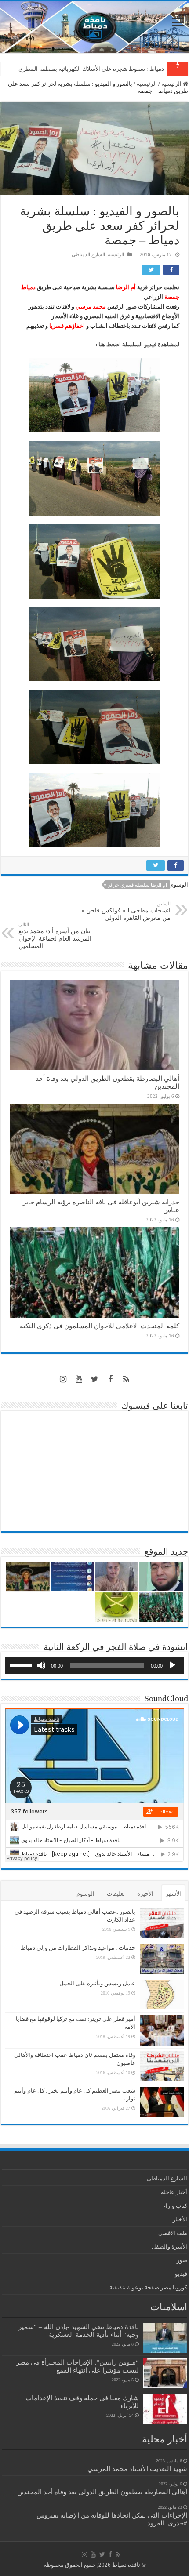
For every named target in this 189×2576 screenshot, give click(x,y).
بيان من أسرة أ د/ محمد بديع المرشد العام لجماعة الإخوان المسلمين (55, 936)
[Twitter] (94, 1379)
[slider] (22, 1664)
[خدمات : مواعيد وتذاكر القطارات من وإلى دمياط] (162, 1959)
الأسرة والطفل (169, 2247)
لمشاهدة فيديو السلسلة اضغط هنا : (137, 344)
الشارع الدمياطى (88, 254)
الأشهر (173, 1894)
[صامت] (41, 1665)
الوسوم (85, 1894)
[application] (94, 1665)
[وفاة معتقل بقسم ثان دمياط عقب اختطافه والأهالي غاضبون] (162, 2066)
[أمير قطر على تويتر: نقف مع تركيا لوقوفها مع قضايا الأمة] (162, 2030)
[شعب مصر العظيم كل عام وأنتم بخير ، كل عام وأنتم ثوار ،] (162, 2102)
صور (182, 2260)
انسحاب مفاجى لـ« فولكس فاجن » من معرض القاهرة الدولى (126, 911)
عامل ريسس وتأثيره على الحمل (97, 1983)
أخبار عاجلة (174, 2192)
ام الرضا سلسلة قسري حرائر (138, 885)
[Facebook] (110, 1379)
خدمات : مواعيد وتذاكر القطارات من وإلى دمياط (78, 1948)
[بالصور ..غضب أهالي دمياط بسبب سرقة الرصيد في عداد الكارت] (162, 1923)
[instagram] (63, 1379)
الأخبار (180, 2219)
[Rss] (126, 1379)
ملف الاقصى (173, 2233)
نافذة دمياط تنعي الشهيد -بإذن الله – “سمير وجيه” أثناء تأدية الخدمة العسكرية (79, 2331)
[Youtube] (79, 1379)
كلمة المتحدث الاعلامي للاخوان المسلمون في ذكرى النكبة (95, 69)
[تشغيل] (172, 1665)
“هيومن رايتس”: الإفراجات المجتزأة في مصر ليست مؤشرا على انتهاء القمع (78, 2366)
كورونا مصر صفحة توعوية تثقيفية (148, 2287)
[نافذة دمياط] (94, 27)
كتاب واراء (175, 2206)
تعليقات (116, 1894)
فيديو (181, 2274)
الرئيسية (172, 84)
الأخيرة (145, 1894)
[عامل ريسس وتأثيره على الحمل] (162, 1995)
